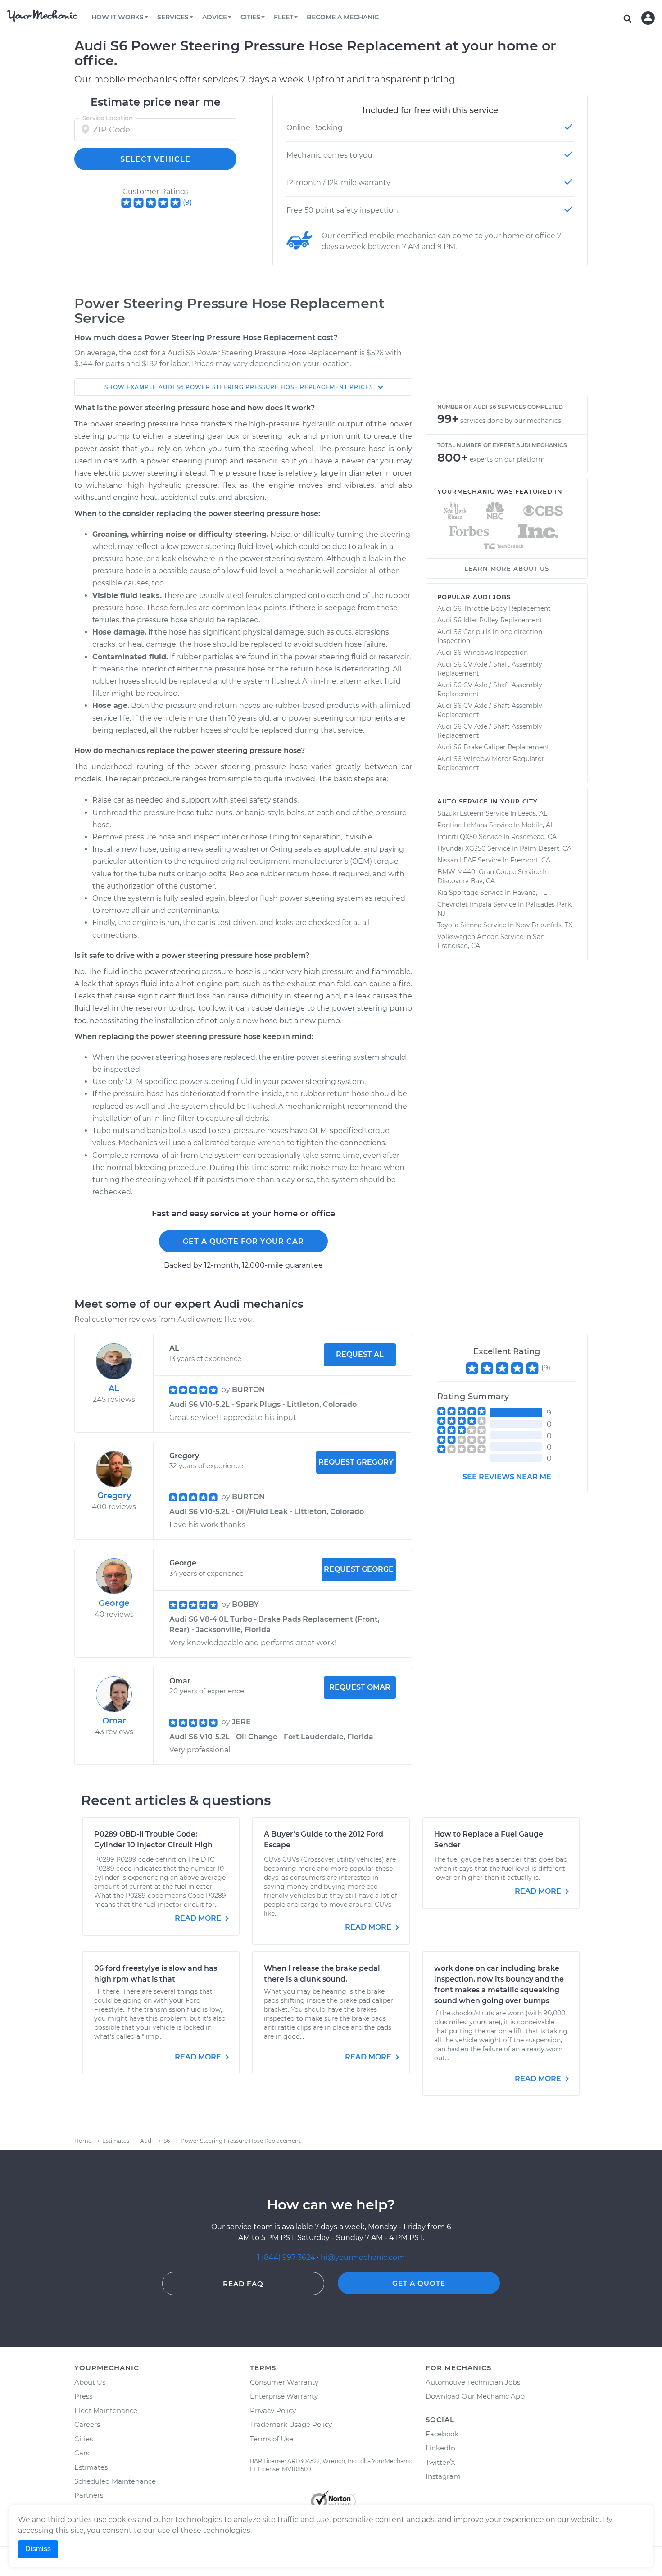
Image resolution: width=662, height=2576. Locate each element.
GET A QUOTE (419, 2283)
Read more (199, 1918)
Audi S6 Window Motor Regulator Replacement (491, 763)
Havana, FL (530, 893)
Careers (87, 2424)
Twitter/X (440, 2462)
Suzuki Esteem (460, 813)
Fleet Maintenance (106, 2410)
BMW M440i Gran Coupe (477, 872)
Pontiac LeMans (462, 825)
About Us (90, 2382)
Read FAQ (243, 2283)
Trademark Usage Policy (291, 2424)
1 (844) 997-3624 (287, 2257)
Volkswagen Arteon (468, 937)
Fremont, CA (530, 860)
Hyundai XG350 (461, 848)
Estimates (91, 2467)
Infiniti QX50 (457, 837)
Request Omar (360, 1687)
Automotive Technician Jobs (473, 2382)
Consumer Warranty (284, 2382)
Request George (359, 1569)
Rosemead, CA (534, 837)
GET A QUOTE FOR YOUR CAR (243, 1241)
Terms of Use (272, 2439)
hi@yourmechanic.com (363, 2257)
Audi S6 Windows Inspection (483, 653)
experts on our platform (507, 459)
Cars (82, 2453)
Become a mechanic (343, 17)
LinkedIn (440, 2448)
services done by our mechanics (511, 421)
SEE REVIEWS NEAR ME (507, 1477)
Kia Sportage (458, 893)
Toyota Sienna (459, 925)
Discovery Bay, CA (466, 881)
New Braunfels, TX (544, 925)
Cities (84, 2439)
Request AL (360, 1354)
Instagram (443, 2476)
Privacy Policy (273, 2410)
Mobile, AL (538, 825)
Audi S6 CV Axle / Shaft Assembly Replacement (490, 669)
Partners (89, 2495)
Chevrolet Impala (464, 904)
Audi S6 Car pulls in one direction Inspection (490, 636)
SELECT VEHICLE (155, 159)
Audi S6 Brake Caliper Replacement (493, 747)
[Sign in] (648, 18)
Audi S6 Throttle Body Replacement (494, 608)
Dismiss (38, 2549)
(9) (187, 202)
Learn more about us (507, 568)
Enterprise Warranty (284, 2396)
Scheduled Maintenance (115, 2481)
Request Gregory (356, 1462)
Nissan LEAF (457, 860)
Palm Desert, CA (546, 848)
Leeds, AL (533, 813)
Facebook (442, 2434)
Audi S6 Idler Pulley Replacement (490, 620)
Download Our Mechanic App (475, 2396)
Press (83, 2396)
